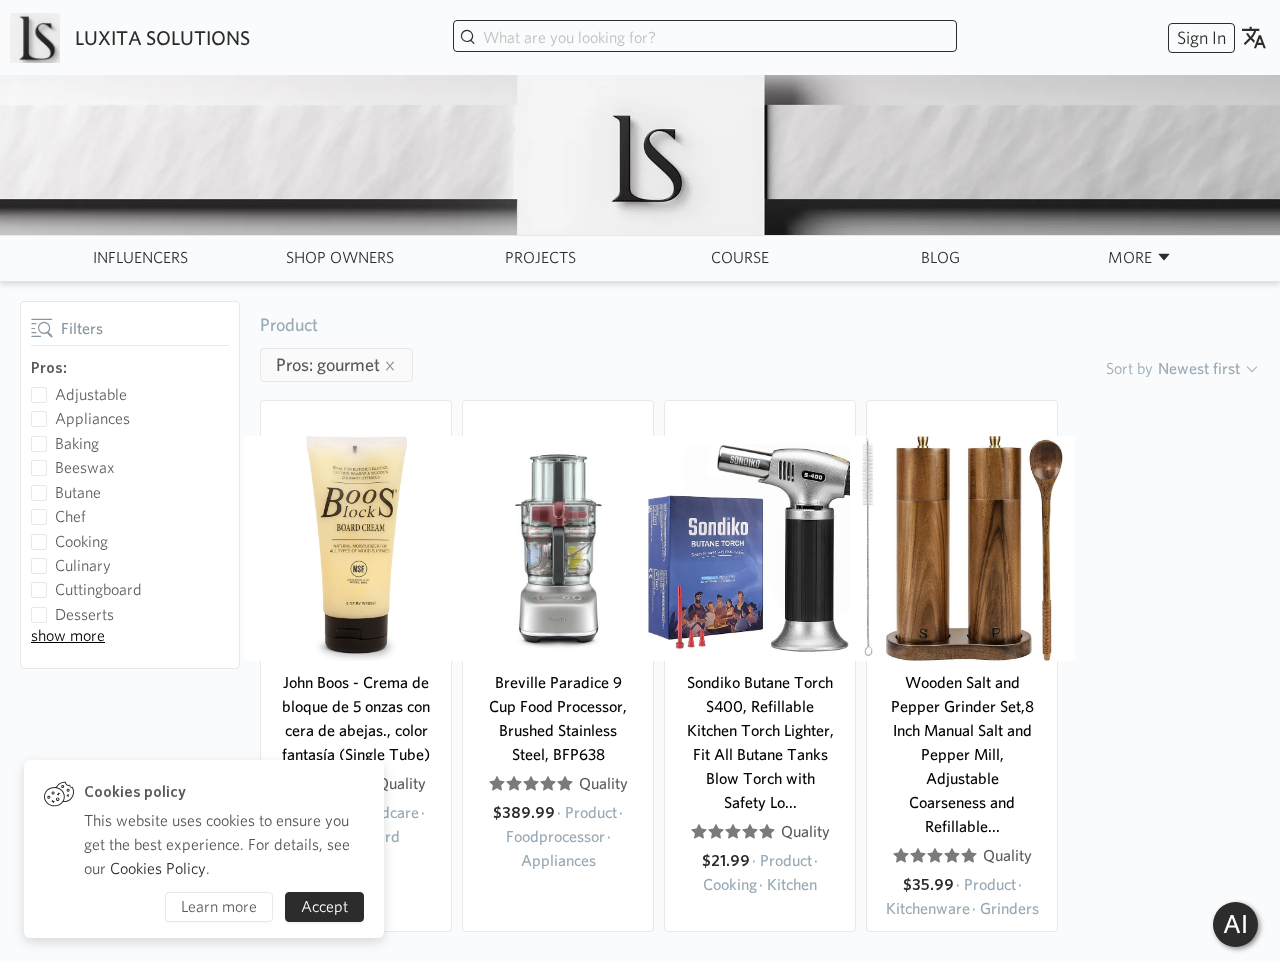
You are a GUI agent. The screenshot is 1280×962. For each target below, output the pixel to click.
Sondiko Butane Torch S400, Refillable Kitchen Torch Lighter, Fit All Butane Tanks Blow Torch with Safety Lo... (760, 742)
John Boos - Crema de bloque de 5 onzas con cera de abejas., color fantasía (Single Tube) (356, 718)
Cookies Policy (158, 868)
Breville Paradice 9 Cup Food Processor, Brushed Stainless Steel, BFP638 (558, 718)
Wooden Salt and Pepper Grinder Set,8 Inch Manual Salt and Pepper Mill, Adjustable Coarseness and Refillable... (962, 754)
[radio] (497, 784)
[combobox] (705, 38)
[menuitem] (1199, 37)
